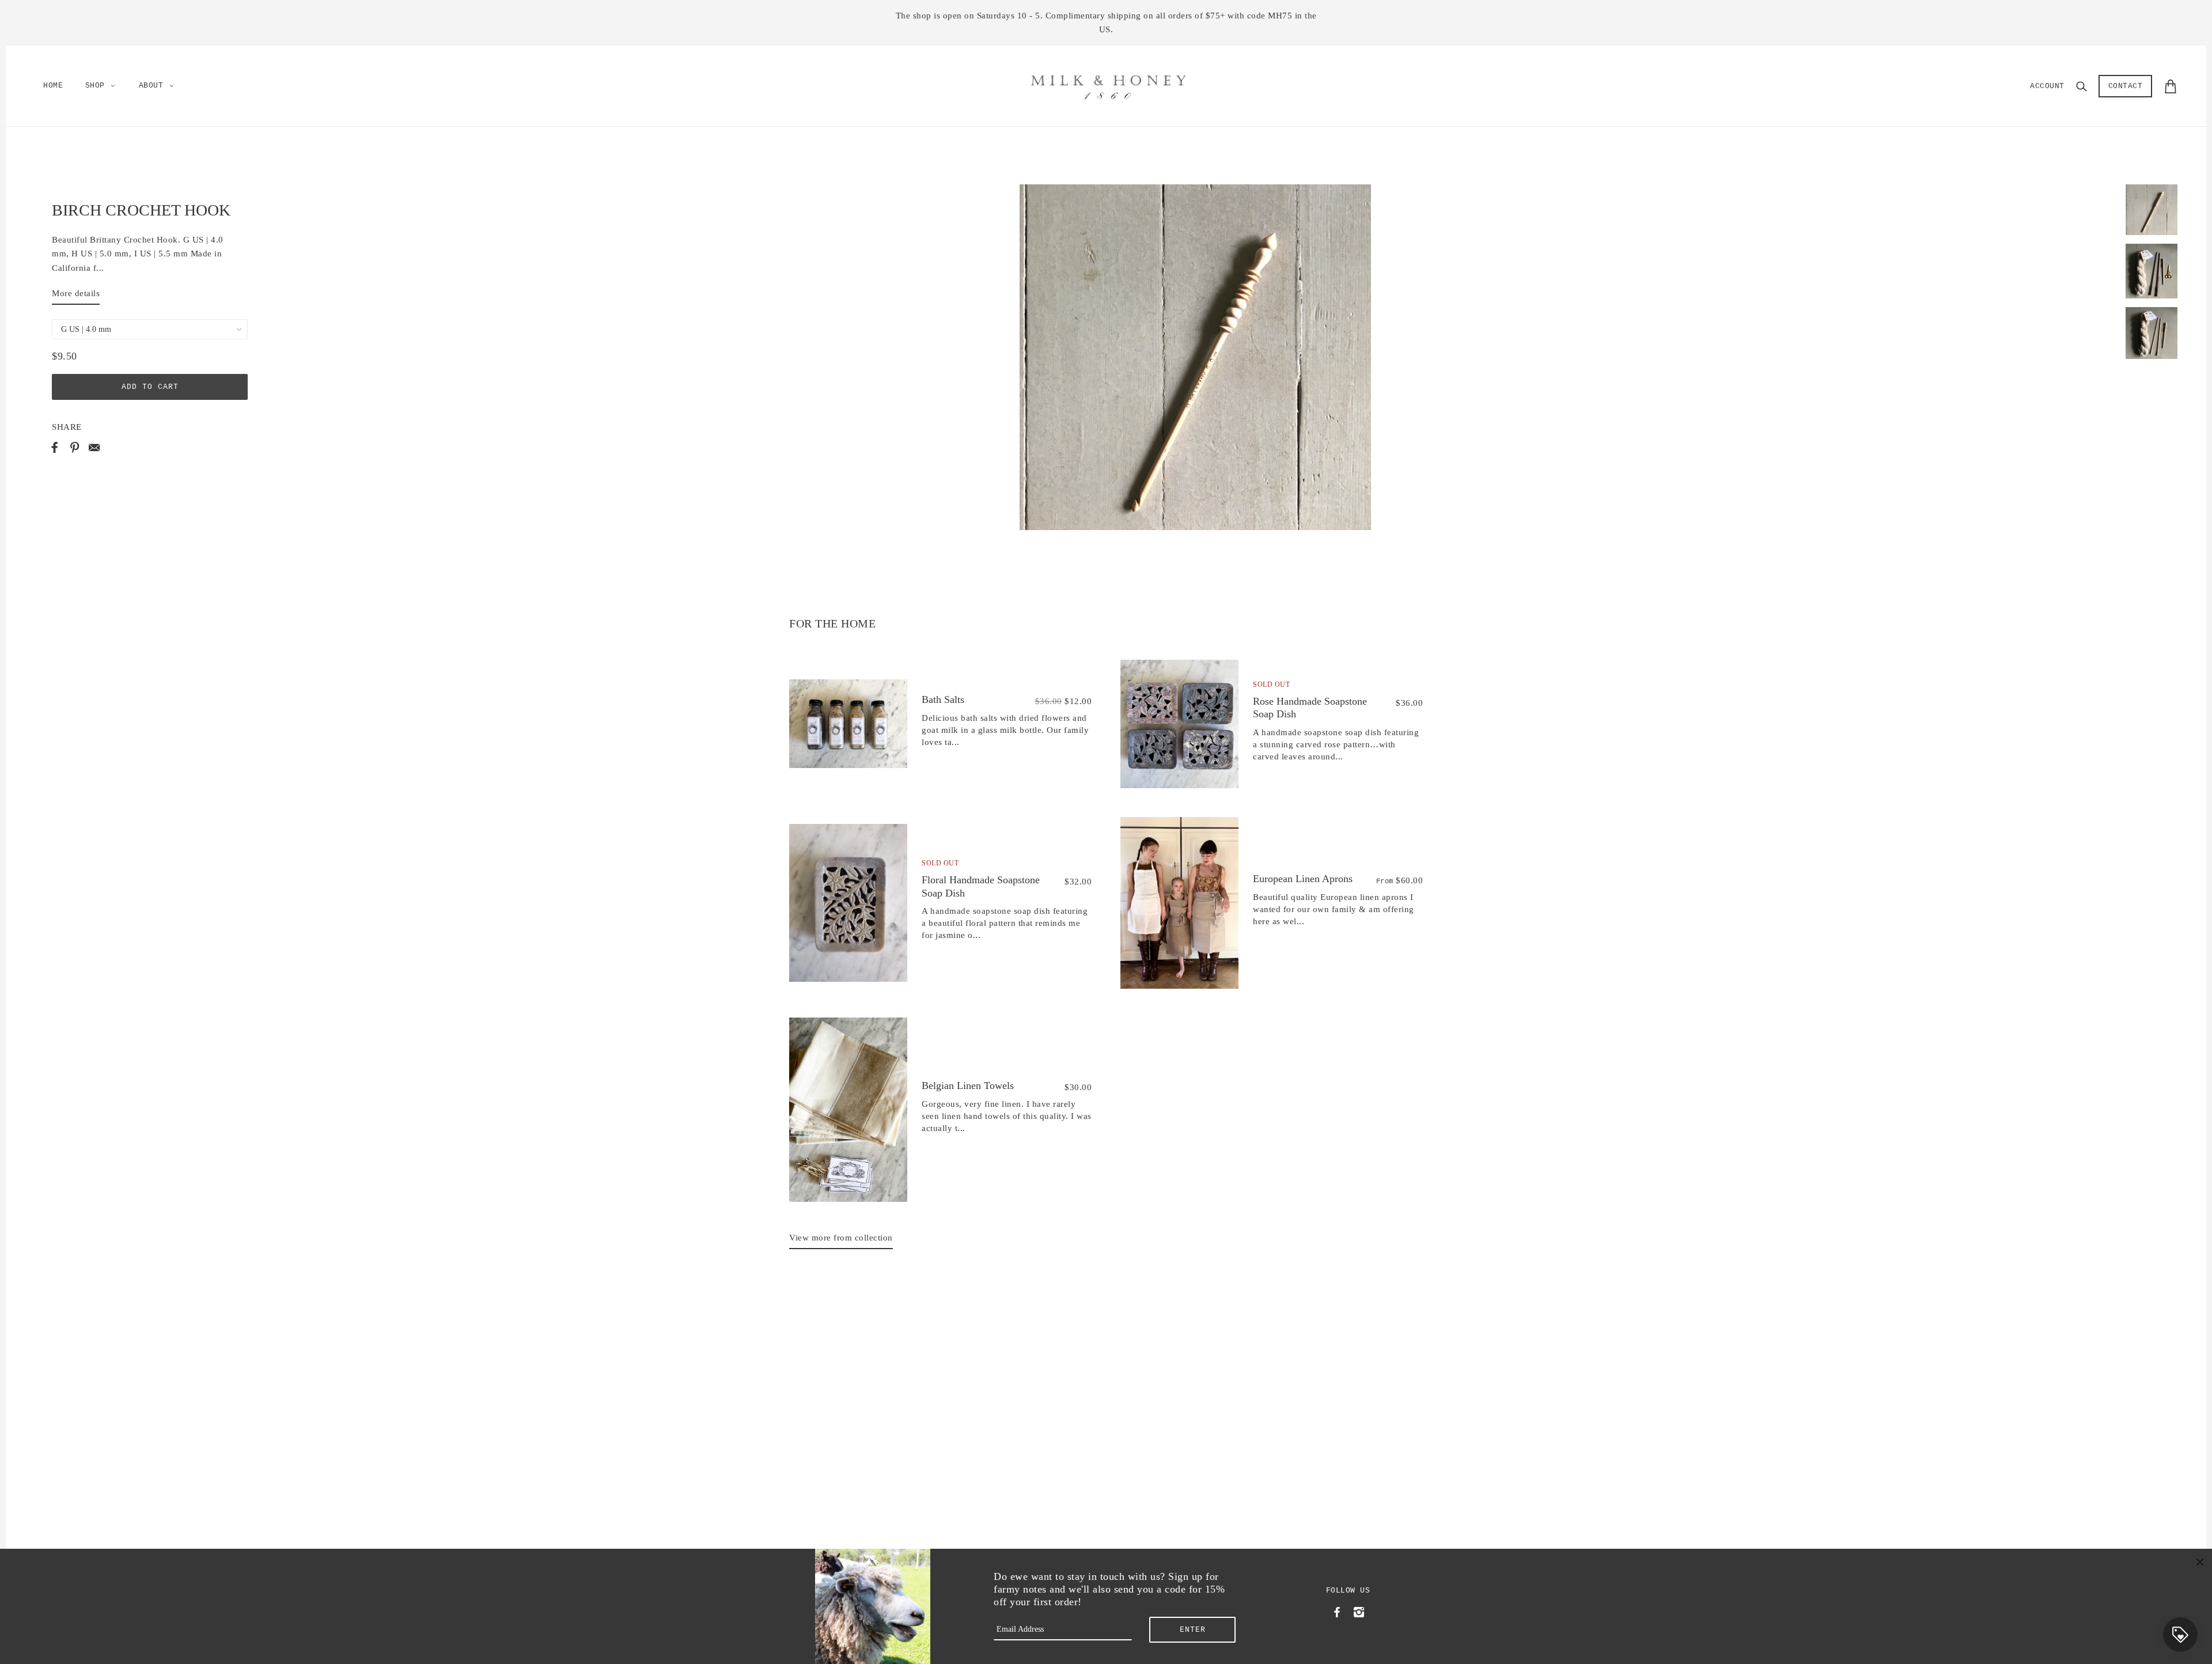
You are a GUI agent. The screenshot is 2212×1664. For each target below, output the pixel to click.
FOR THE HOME (832, 623)
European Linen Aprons (1303, 879)
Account (2047, 86)
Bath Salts (943, 699)
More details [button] (76, 293)
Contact (2126, 86)
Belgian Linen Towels (968, 1086)
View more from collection (841, 1238)
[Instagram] (1359, 1611)
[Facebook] (1337, 1611)
